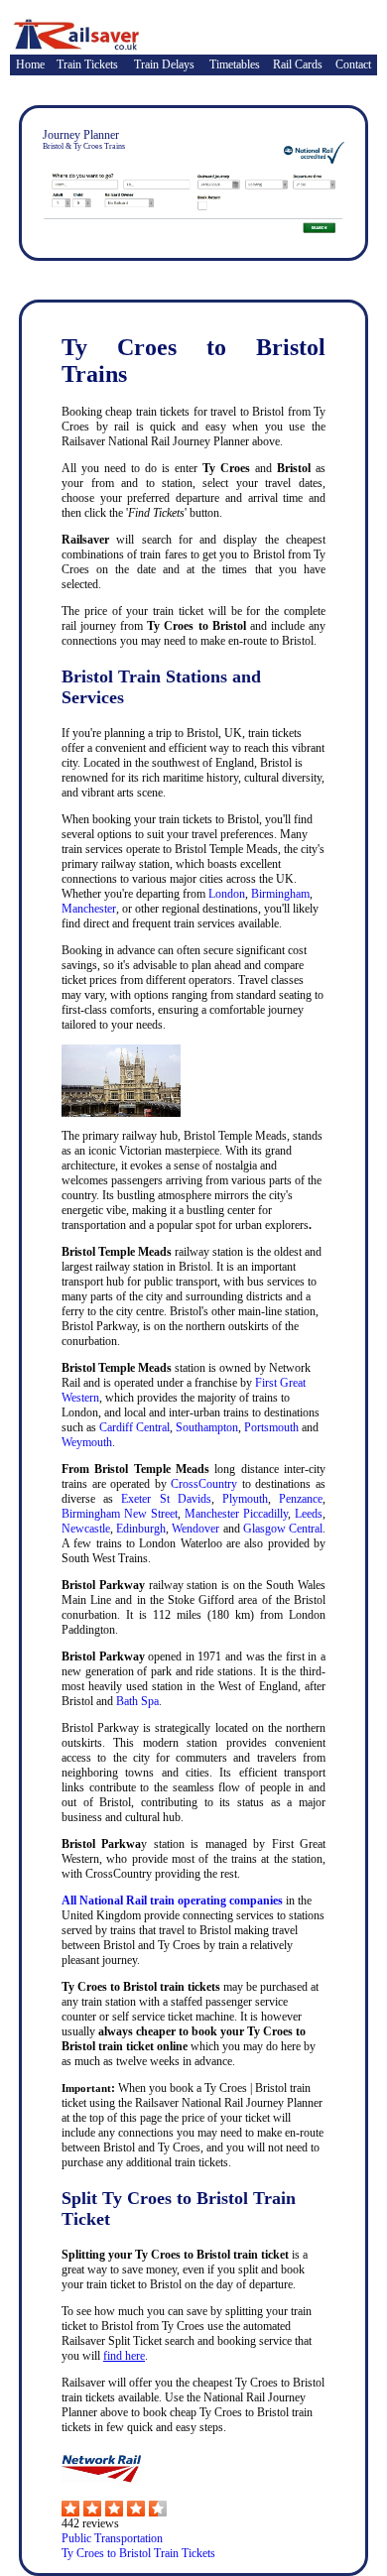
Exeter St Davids (166, 1499)
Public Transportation (112, 2538)
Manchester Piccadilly (236, 1514)
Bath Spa (137, 1701)
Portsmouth (271, 1427)
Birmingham (280, 894)
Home (30, 64)
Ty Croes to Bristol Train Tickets (138, 2553)
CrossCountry (204, 1484)
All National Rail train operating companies (172, 1901)
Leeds (309, 1514)
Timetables (235, 64)
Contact (353, 64)
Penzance (301, 1499)
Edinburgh (141, 1529)
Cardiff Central (134, 1427)
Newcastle (86, 1529)
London (227, 894)
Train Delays (164, 64)
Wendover (195, 1529)
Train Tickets (87, 64)
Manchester (89, 909)
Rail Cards (298, 64)
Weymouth (87, 1442)
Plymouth (245, 1499)
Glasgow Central (283, 1529)
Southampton (207, 1427)
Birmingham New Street (120, 1514)
